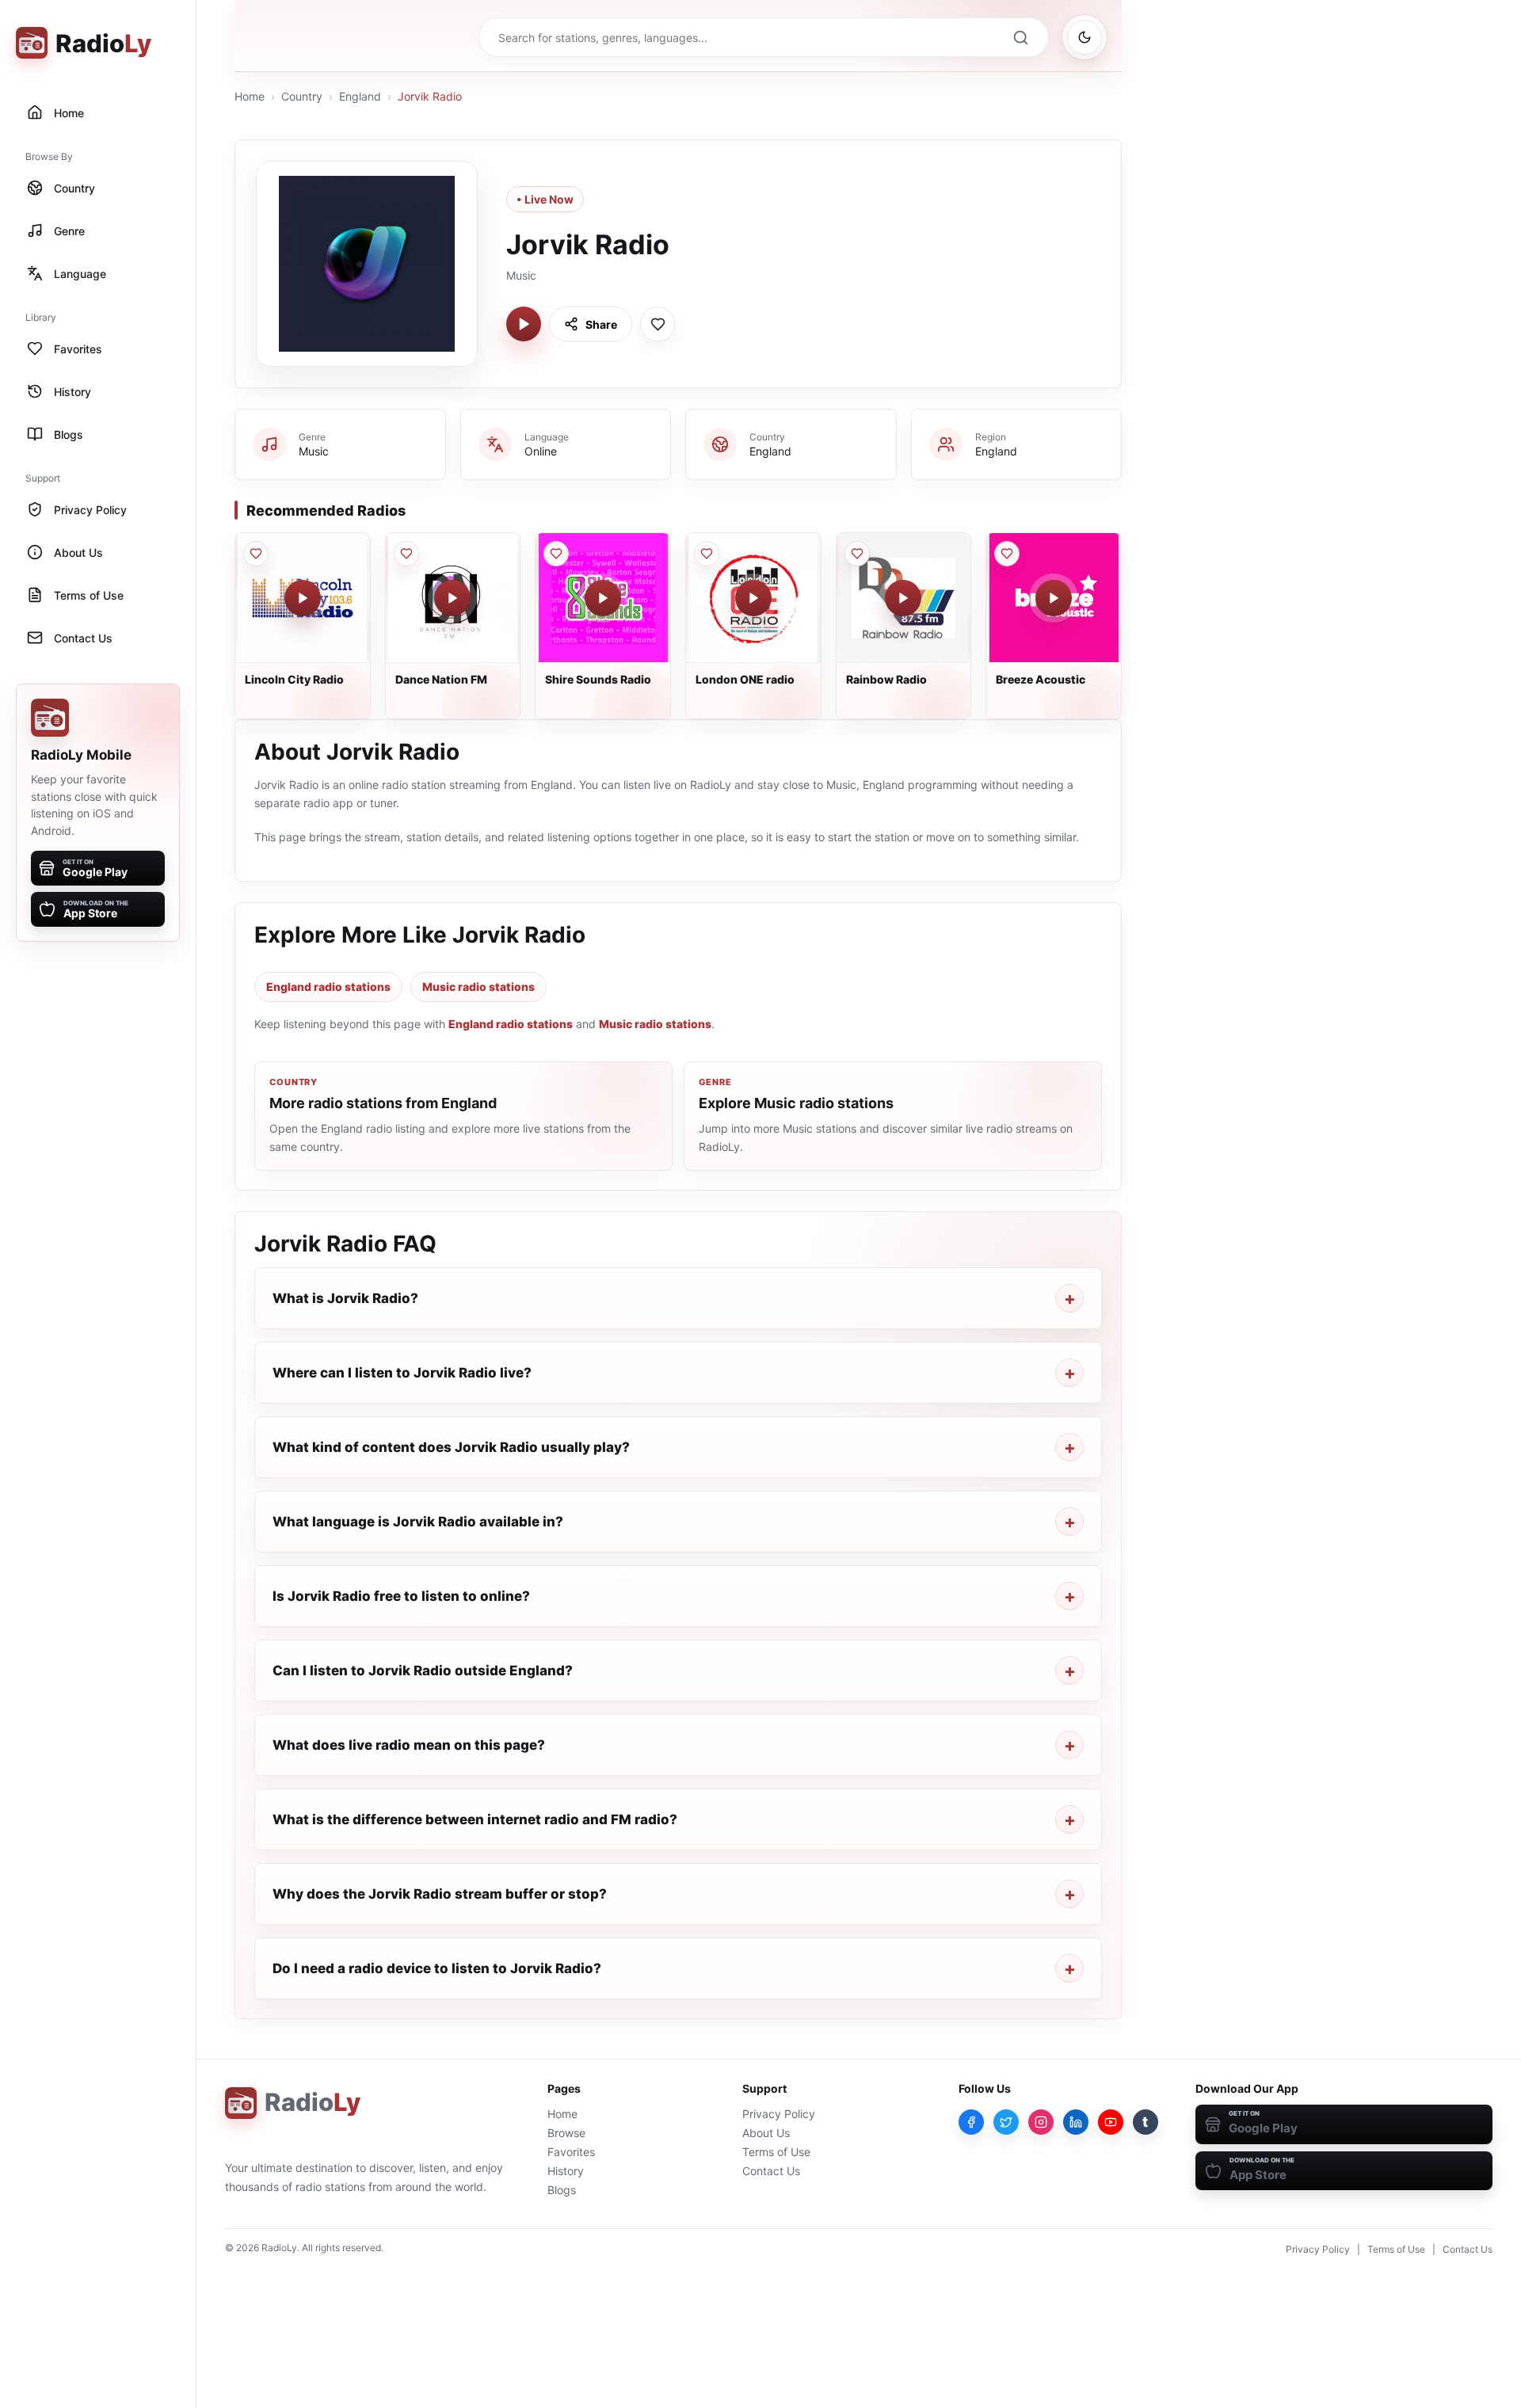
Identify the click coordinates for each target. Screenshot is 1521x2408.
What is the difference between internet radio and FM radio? (475, 1819)
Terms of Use (776, 2152)
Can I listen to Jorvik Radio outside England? (423, 1671)
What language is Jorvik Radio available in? (418, 1522)
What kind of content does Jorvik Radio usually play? (451, 1447)
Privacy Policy (779, 2114)
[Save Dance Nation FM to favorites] (406, 554)
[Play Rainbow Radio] (903, 598)
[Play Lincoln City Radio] (303, 598)
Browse (566, 2133)
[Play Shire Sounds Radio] (603, 598)
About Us (766, 2133)
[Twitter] (1006, 2122)
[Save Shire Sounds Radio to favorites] (556, 554)
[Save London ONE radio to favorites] (707, 554)
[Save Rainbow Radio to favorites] (857, 554)
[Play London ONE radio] (753, 598)
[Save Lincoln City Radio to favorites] (256, 554)
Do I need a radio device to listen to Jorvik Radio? (437, 1968)
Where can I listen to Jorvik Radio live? (402, 1373)
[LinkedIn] (1076, 2122)
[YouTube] (1111, 2122)
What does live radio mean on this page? (409, 1745)
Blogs (562, 2190)
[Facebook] (971, 2122)
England (360, 96)
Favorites (571, 2152)
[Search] (1020, 37)
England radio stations (328, 987)
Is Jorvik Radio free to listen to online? (401, 1596)
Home (250, 96)
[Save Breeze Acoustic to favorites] (1007, 554)
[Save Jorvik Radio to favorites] (658, 324)
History (566, 2171)
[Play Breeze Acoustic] (1054, 598)
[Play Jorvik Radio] (524, 324)
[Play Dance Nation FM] (452, 598)
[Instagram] (1041, 2122)
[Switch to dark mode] (1085, 37)
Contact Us (771, 2171)
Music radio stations (478, 987)
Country (302, 96)
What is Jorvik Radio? (345, 1298)
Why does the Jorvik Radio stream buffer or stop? (440, 1894)
